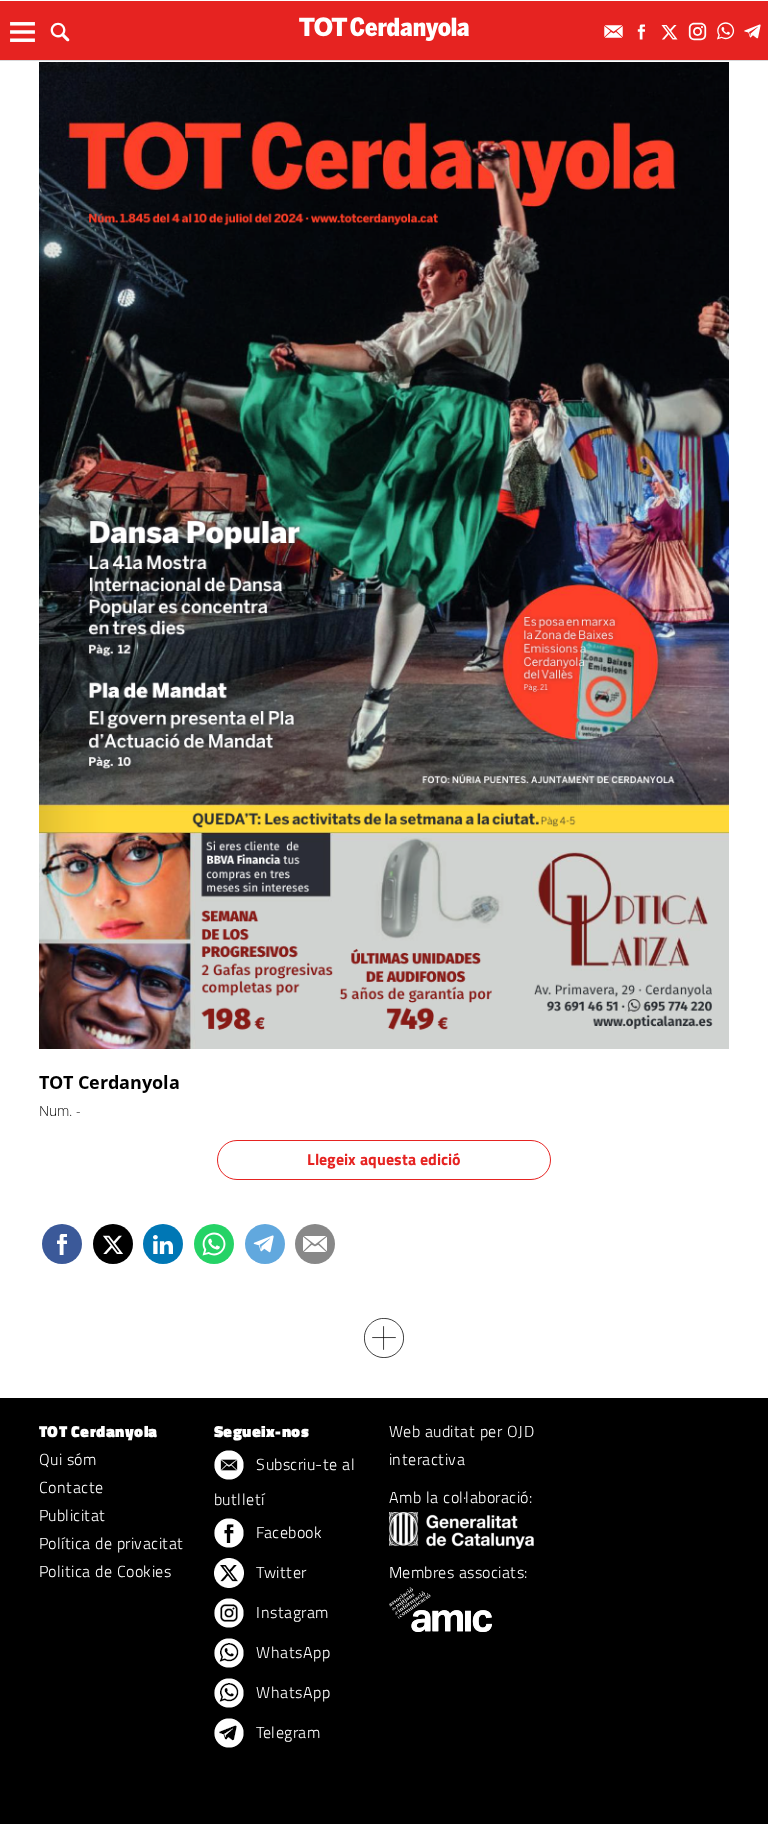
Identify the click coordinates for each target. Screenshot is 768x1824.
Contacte (71, 1487)
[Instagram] (700, 31)
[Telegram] (756, 31)
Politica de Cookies (105, 1571)
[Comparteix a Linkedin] (163, 1244)
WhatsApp (291, 1652)
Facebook (287, 1532)
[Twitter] (672, 31)
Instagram (290, 1612)
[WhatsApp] (728, 31)
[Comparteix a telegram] (265, 1244)
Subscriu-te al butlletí (284, 1481)
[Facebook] (644, 31)
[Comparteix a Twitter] (113, 1244)
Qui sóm (67, 1459)
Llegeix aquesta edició (384, 1159)
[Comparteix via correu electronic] (315, 1244)
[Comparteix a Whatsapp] (214, 1244)
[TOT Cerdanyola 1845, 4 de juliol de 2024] (384, 553)
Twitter (279, 1572)
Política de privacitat (111, 1543)
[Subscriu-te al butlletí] (616, 31)
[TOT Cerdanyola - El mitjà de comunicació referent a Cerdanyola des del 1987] (384, 28)
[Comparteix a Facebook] (62, 1244)
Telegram (286, 1732)
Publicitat (72, 1515)
